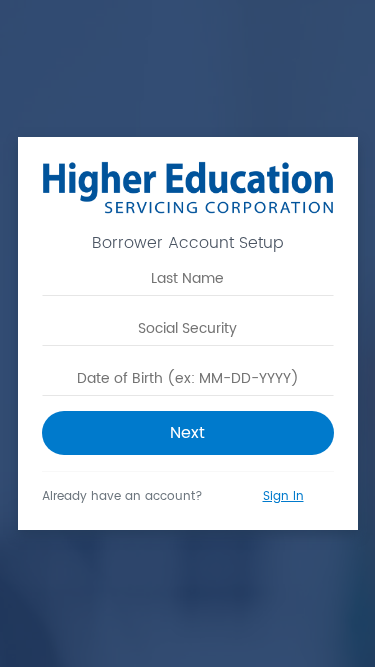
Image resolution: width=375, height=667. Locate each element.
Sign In (283, 496)
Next (187, 433)
